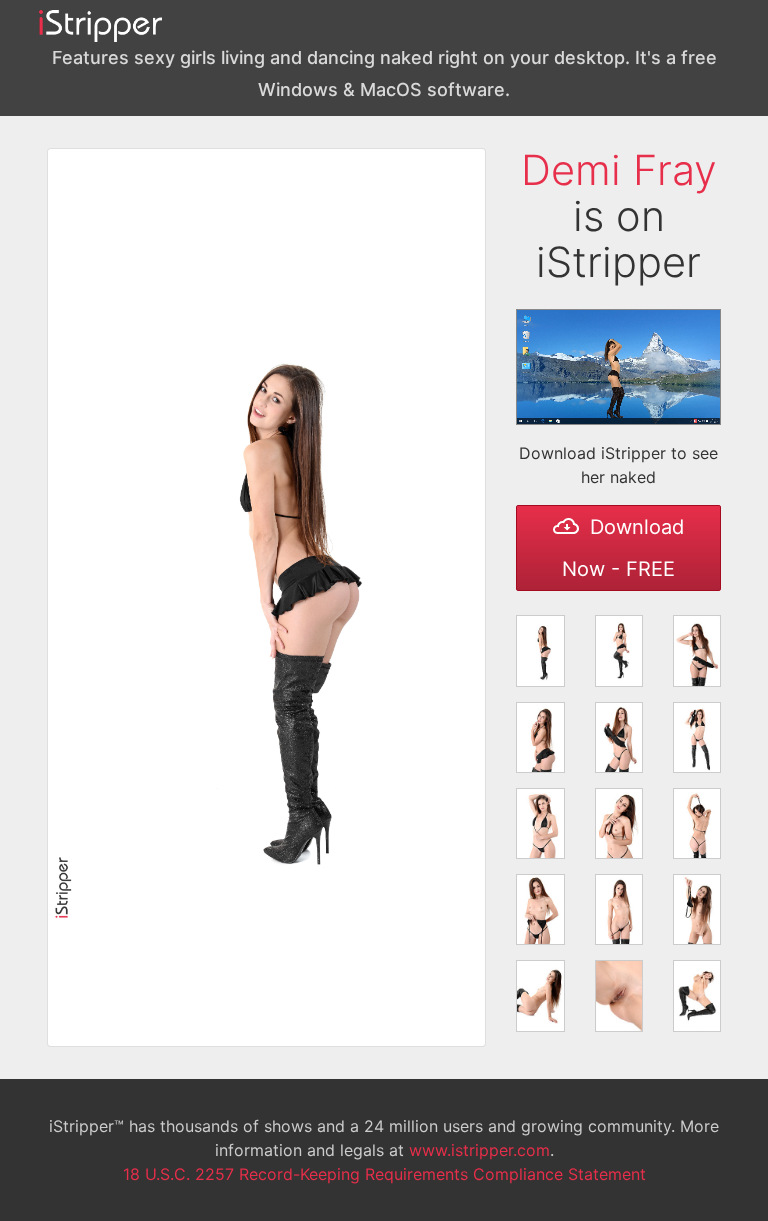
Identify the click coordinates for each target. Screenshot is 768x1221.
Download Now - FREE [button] (623, 548)
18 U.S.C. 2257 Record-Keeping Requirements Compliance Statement (384, 1174)
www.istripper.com (479, 1150)
